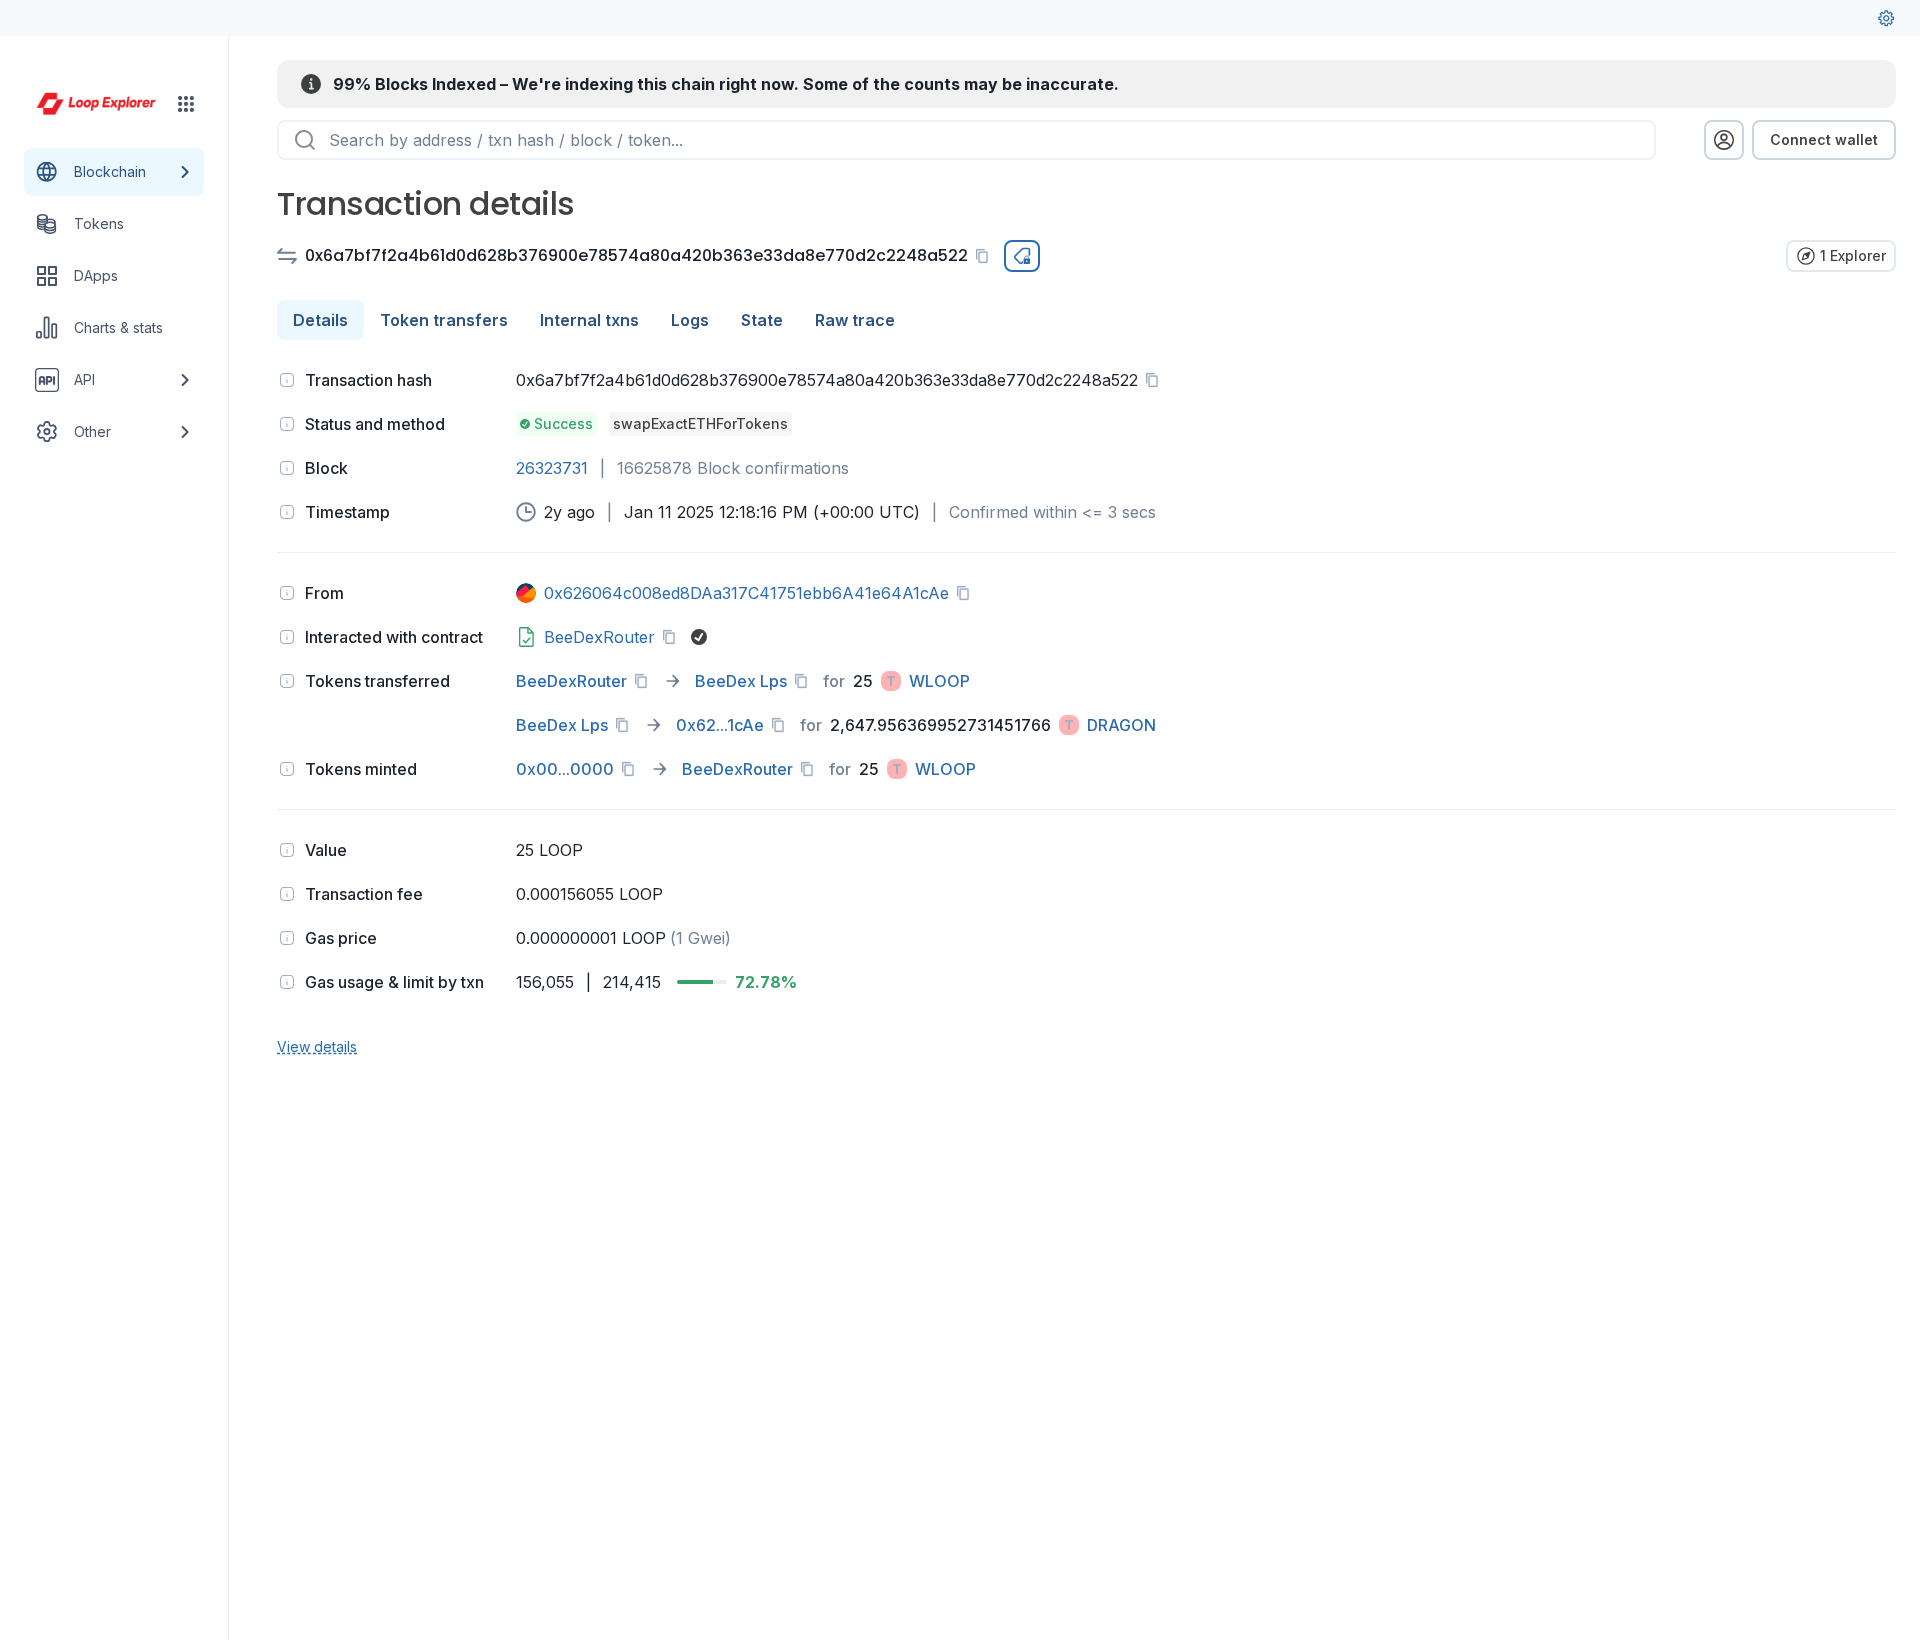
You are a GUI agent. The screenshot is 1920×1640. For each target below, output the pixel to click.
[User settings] (1886, 18)
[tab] (320, 320)
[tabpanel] (1086, 711)
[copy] (986, 256)
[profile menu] (1724, 140)
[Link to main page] (96, 104)
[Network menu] (186, 104)
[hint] (287, 380)
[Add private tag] (1022, 256)
